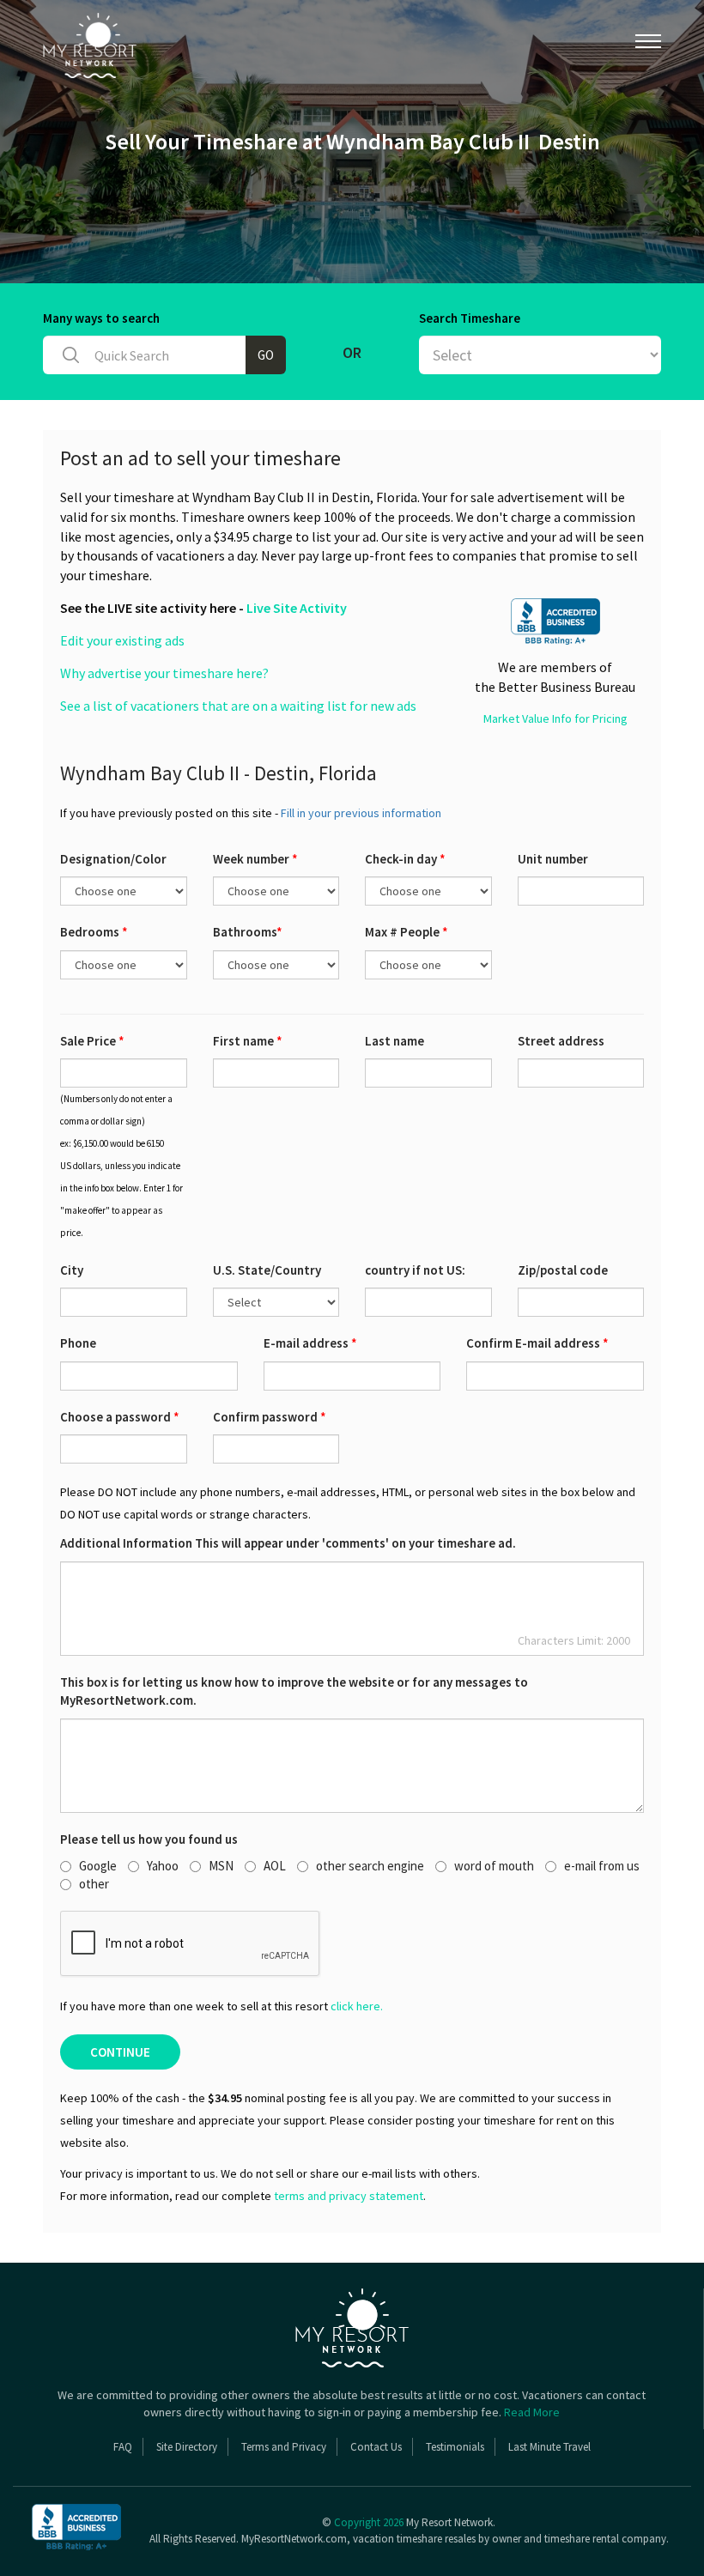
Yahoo (163, 1866)
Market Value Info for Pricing (555, 718)
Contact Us (376, 2447)
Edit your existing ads (122, 640)
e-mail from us (602, 1866)
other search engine (370, 1866)
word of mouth (494, 1866)
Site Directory (187, 2447)
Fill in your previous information (361, 813)
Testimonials (455, 2447)
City (72, 1270)
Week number (255, 859)
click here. (357, 2006)
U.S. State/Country (267, 1270)
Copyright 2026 (369, 2522)
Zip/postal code (563, 1270)
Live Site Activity (297, 608)
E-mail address (310, 1343)
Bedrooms (94, 932)
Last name (394, 1041)
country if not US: (415, 1270)
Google (98, 1866)
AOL (275, 1866)
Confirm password (270, 1417)
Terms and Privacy (284, 2447)
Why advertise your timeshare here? (164, 673)
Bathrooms (248, 932)
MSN (221, 1866)
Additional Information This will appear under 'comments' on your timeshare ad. (288, 1543)
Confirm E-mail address (537, 1343)
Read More (532, 2412)
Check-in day (405, 859)
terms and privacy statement (349, 2196)
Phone (78, 1343)
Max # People (407, 932)
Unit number (553, 859)
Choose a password (120, 1417)
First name (248, 1041)
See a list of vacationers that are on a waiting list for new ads (238, 706)
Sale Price (92, 1041)
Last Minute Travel (549, 2447)
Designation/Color (113, 859)
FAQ (123, 2447)
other (94, 1884)
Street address (561, 1041)
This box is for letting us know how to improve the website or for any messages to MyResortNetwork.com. (294, 1691)
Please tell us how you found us (149, 1839)
